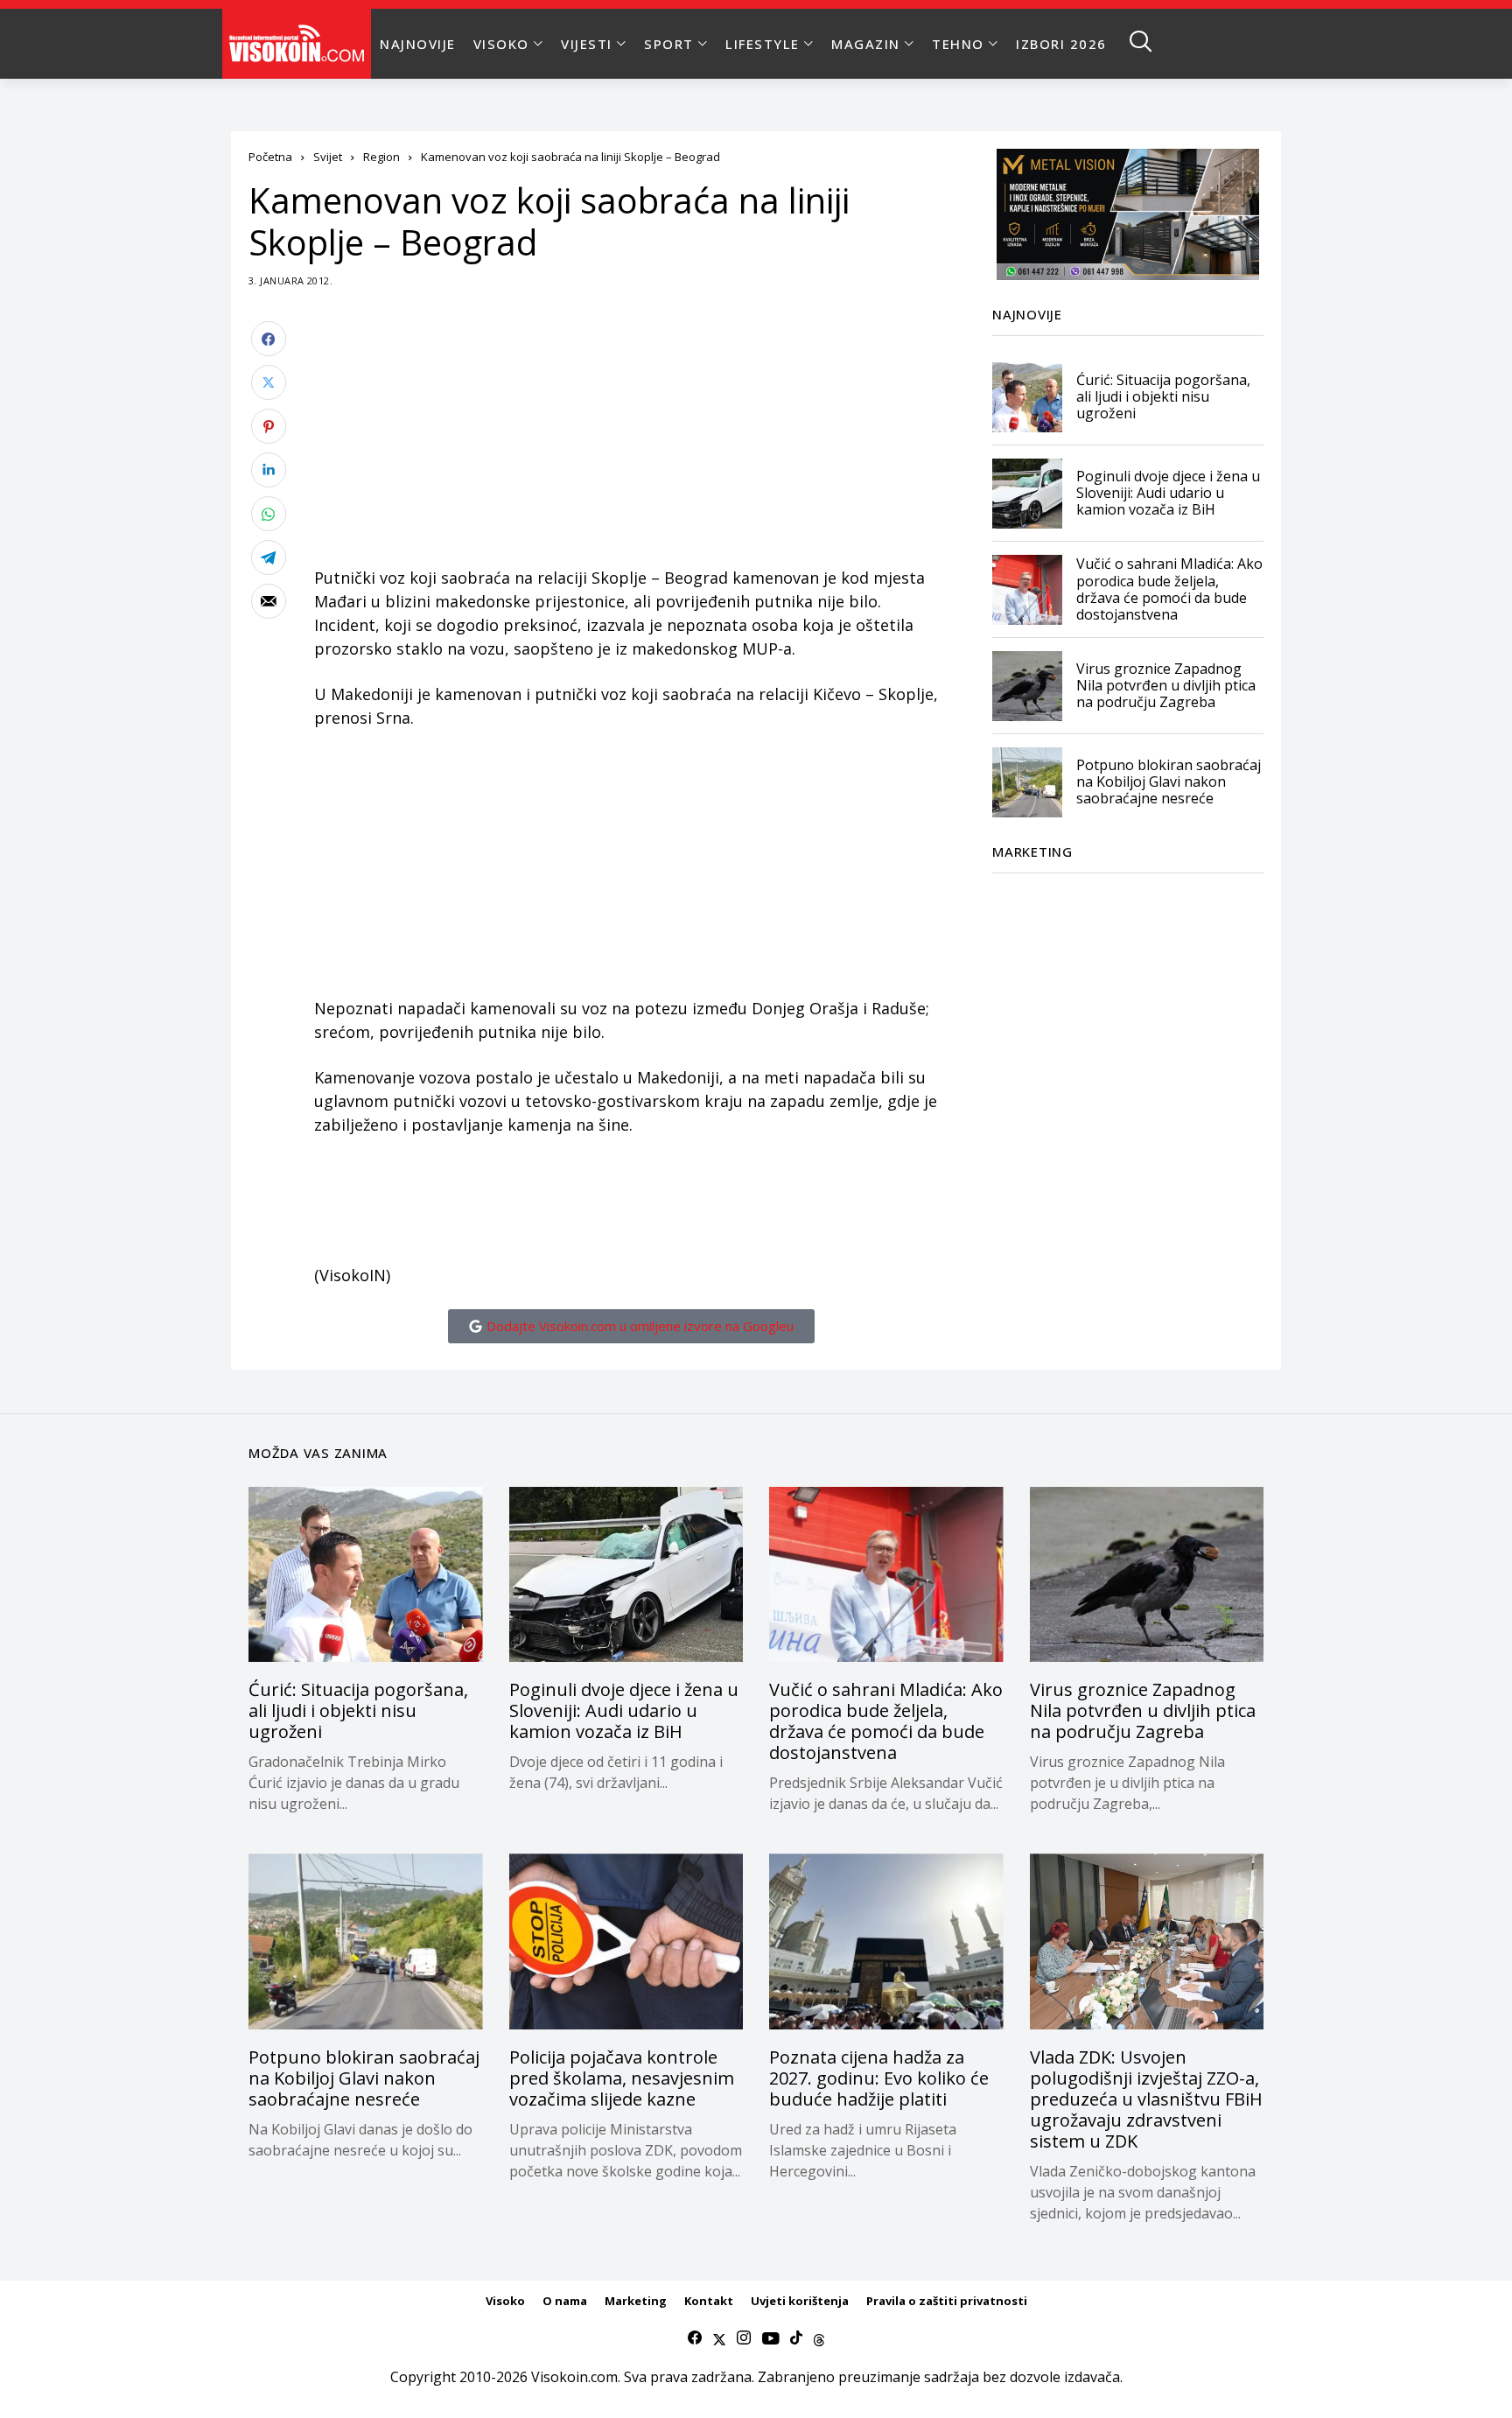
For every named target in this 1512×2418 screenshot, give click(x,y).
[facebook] (695, 2338)
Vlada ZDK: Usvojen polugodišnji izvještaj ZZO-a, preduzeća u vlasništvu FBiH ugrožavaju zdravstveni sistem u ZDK (1146, 2099)
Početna (270, 157)
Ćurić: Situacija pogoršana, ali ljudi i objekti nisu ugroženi (1163, 396)
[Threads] (819, 2338)
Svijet (328, 157)
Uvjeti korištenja (800, 2301)
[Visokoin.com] (300, 44)
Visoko (505, 2301)
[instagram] (744, 2338)
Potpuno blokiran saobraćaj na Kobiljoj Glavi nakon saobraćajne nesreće (1169, 781)
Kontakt (709, 2301)
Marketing (636, 2301)
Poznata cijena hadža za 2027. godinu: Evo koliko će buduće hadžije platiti (879, 2078)
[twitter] (719, 2338)
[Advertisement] (631, 444)
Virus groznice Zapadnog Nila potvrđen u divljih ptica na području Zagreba (1166, 685)
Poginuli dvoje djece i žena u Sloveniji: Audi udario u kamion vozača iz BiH (1168, 493)
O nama (565, 2301)
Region (381, 157)
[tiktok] (796, 2338)
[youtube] (770, 2338)
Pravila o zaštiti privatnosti (947, 2301)
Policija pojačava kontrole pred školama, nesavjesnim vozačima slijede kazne (622, 2078)
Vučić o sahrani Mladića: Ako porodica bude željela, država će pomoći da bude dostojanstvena (1169, 590)
